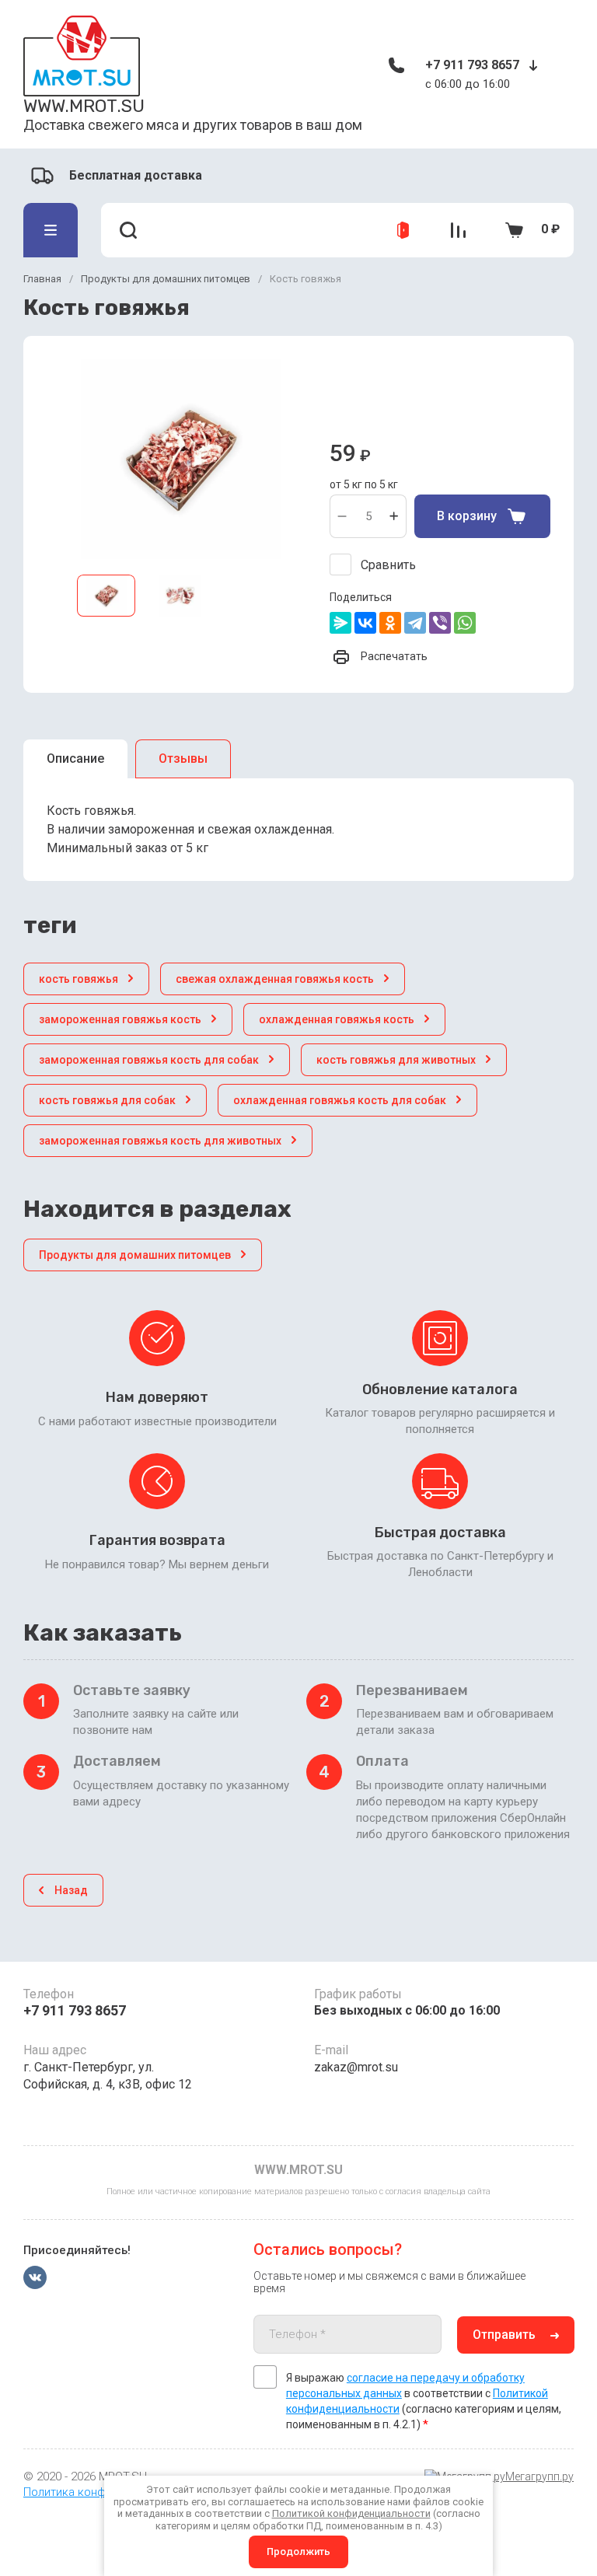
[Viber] (440, 623)
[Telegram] (415, 623)
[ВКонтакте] (365, 623)
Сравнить (388, 565)
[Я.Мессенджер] (340, 623)
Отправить (504, 2335)
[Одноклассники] (390, 623)
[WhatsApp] (465, 623)
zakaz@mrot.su (356, 2067)
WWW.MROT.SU (84, 106)
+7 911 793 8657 (472, 65)
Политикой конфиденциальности (351, 2513)
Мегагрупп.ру (539, 2476)
